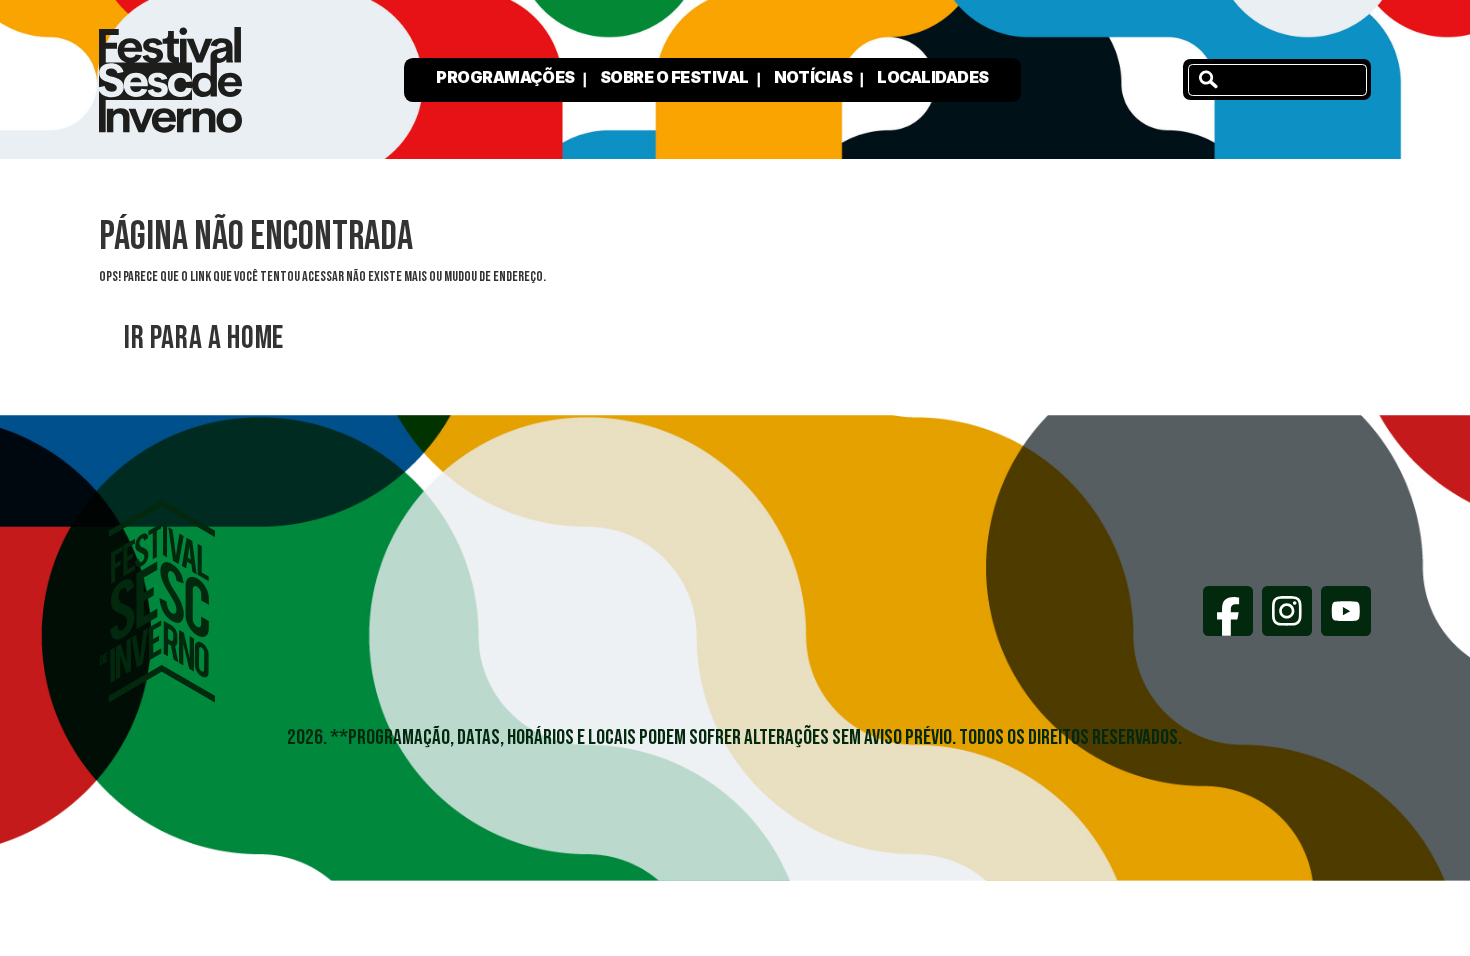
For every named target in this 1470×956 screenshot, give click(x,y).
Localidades (933, 77)
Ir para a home (204, 338)
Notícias (813, 77)
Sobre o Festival (674, 77)
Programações (505, 77)
